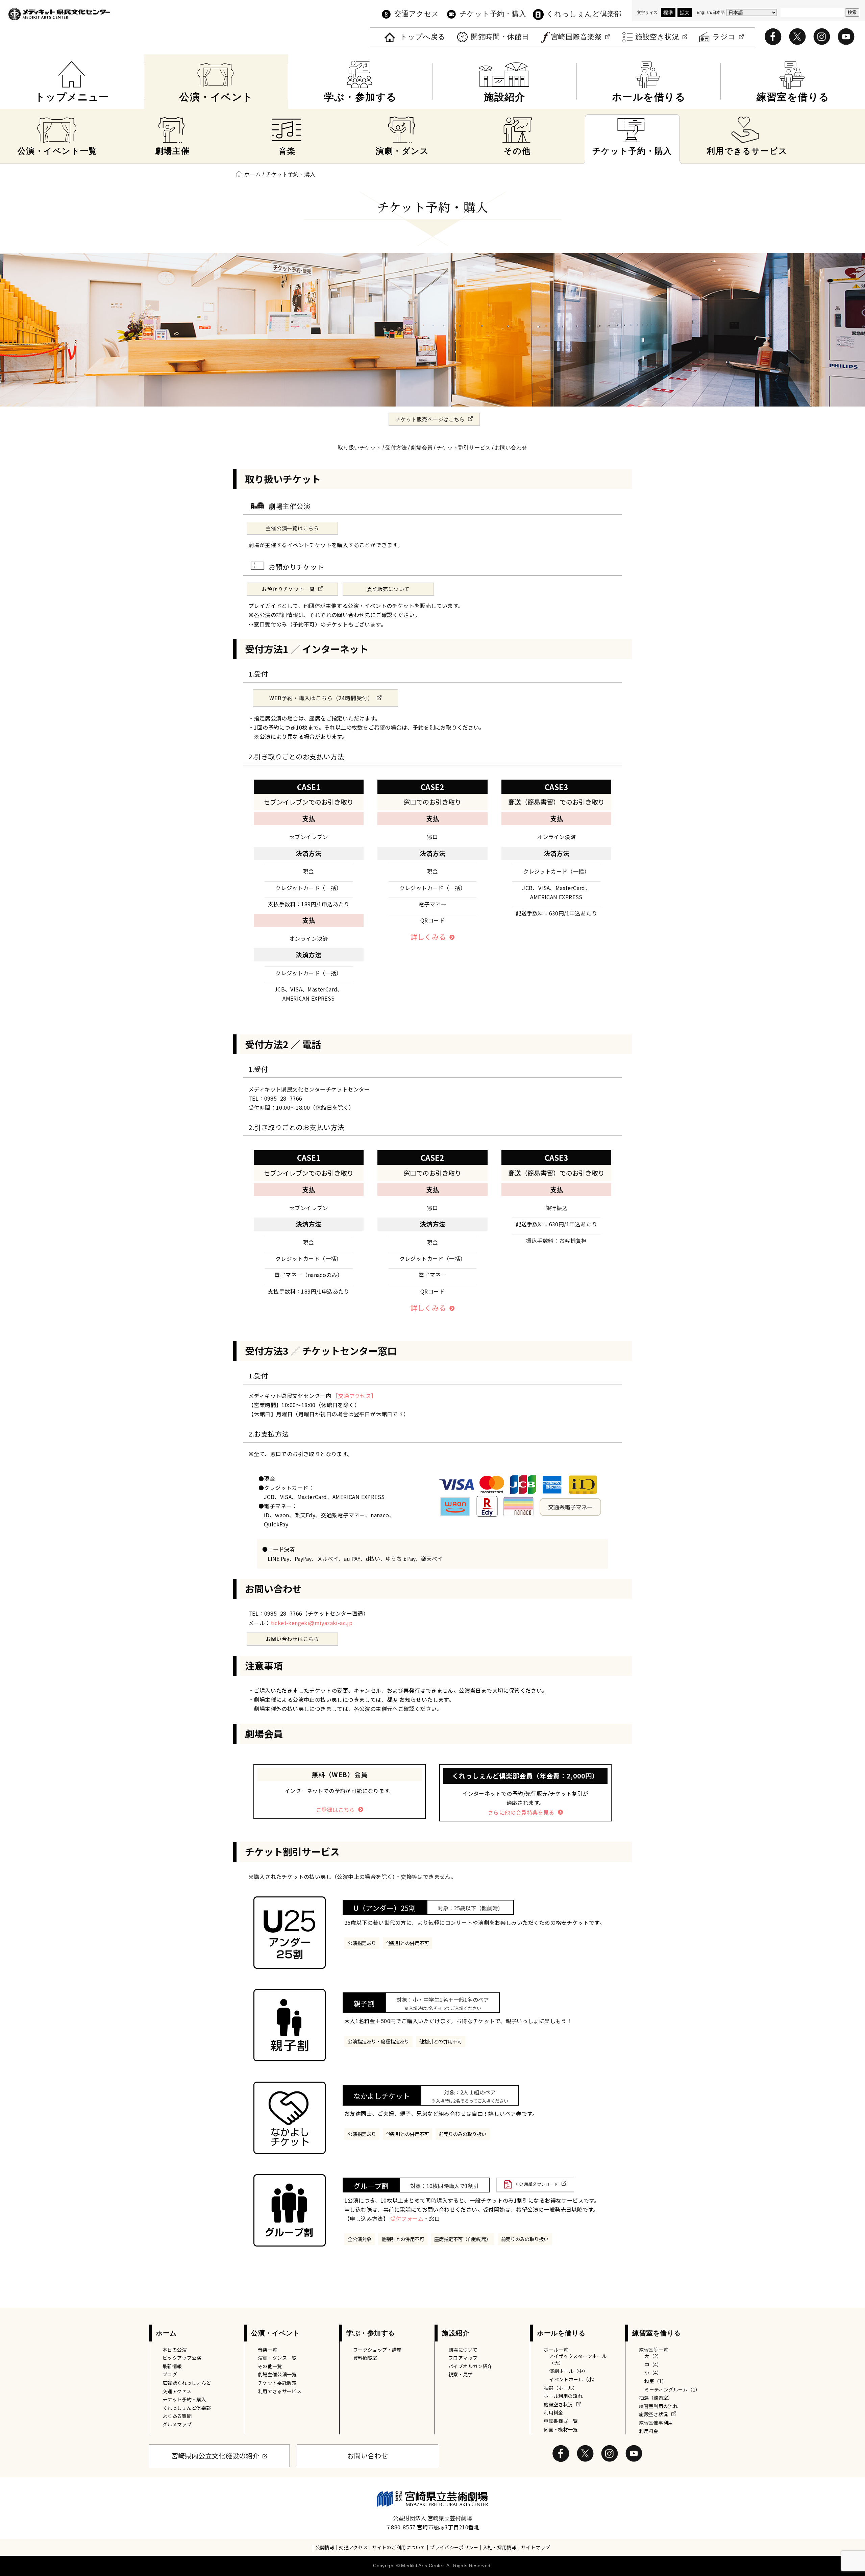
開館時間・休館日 (500, 37)
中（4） (653, 2364)
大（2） (653, 2356)
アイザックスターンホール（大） (578, 2359)
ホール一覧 (556, 2350)
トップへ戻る (423, 37)
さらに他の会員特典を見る (521, 1812)
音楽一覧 (267, 2350)
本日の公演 (175, 2350)
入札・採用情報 (500, 2547)
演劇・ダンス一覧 (277, 2358)
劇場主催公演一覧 (277, 2374)
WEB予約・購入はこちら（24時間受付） (321, 698)
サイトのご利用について (399, 2547)
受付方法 (396, 448)
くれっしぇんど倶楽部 (584, 14)
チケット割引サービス (464, 448)
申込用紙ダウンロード (537, 2184)
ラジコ (724, 37)
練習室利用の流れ (658, 2406)
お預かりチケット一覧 (288, 589)
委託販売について (388, 589)
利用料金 (553, 2412)
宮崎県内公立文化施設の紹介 (215, 2456)
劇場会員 (422, 448)
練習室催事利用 (656, 2423)
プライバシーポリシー (454, 2547)
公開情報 (325, 2547)
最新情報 (172, 2366)
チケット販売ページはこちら (430, 419)
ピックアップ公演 (182, 2358)
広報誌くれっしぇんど (187, 2383)
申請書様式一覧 (561, 2421)
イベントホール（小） (573, 2379)
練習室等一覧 (653, 2350)
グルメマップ (177, 2424)
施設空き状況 (657, 37)
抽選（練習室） (656, 2398)
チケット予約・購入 (493, 14)
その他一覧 (270, 2366)
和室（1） (656, 2381)
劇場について (463, 2350)
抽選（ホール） (561, 2388)
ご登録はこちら (335, 1810)
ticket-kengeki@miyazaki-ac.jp (312, 1623)
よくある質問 (177, 2416)
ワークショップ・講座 (377, 2350)
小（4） (653, 2373)
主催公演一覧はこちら (292, 528)
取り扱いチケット (360, 448)
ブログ (170, 2374)
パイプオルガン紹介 (470, 2366)
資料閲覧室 (365, 2358)
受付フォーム (407, 2218)
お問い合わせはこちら (292, 1639)
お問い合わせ (511, 448)
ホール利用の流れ (563, 2396)
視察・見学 (461, 2374)
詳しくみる (428, 937)
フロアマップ (463, 2358)
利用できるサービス (280, 2391)
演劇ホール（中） (569, 2371)
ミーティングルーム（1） (672, 2389)
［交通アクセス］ (354, 1396)
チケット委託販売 (277, 2383)
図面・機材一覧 (561, 2429)
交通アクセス (417, 14)
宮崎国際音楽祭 (577, 37)
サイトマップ (536, 2547)
